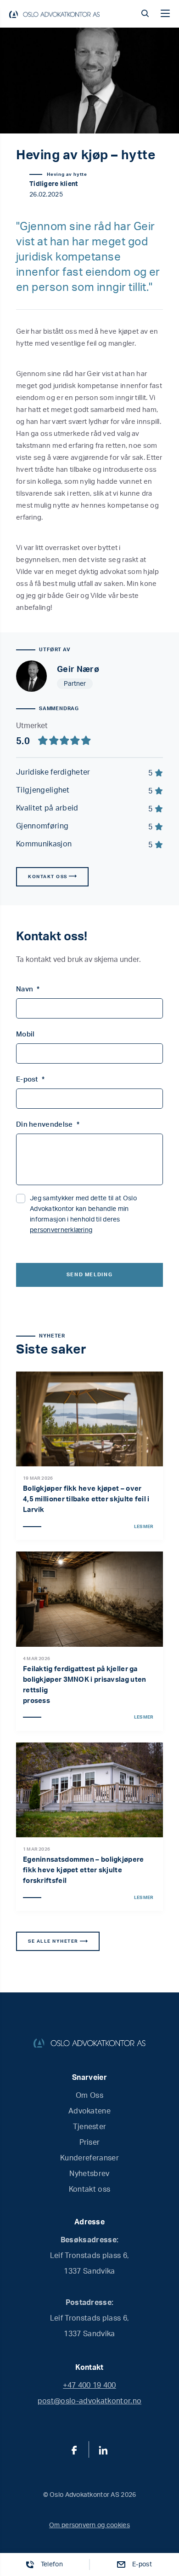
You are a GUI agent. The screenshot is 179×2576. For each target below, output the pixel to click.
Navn (28, 989)
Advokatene (89, 2111)
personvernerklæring (61, 1230)
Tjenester (90, 2127)
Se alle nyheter (54, 1941)
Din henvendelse (48, 1125)
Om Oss (89, 2096)
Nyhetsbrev (89, 2174)
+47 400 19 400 (89, 2385)
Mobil (25, 1034)
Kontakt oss (90, 2189)
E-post (30, 1080)
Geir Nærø (78, 670)
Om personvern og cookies (89, 2525)
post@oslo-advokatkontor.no (89, 2401)
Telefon (52, 2564)
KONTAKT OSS (48, 877)
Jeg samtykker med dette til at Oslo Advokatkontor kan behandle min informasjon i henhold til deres (83, 1214)
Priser (90, 2142)
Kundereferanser (89, 2158)
